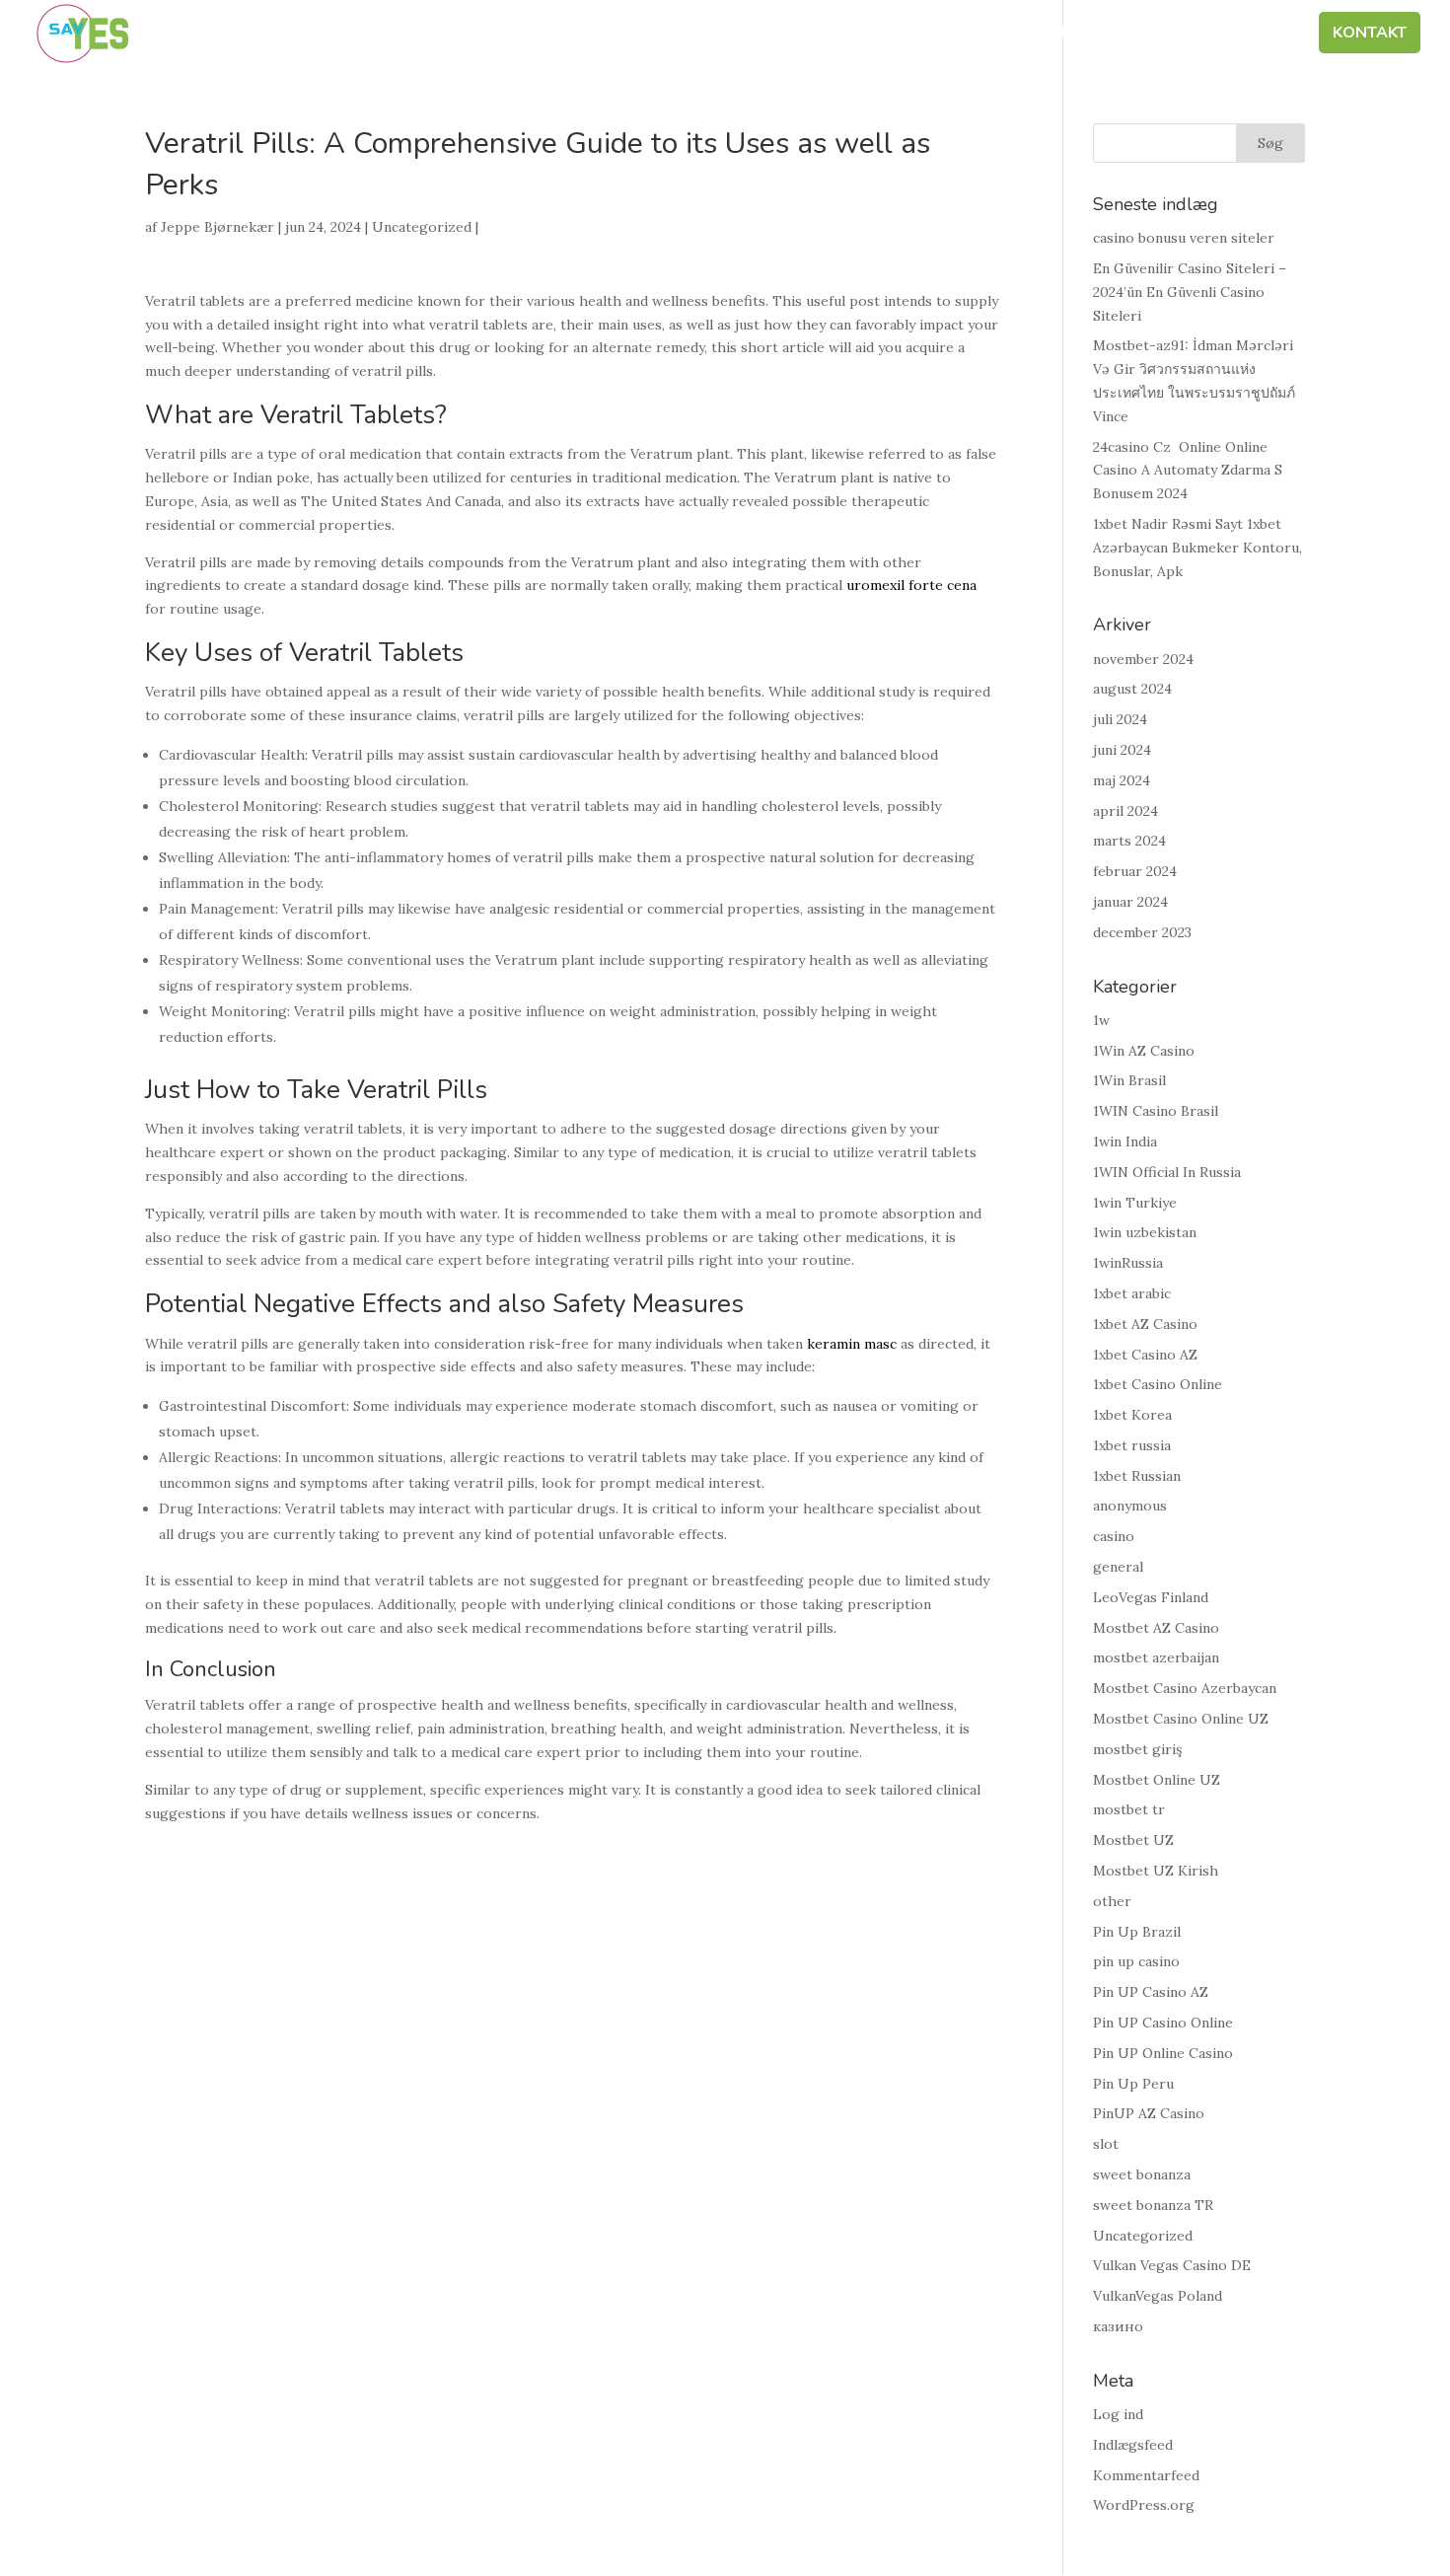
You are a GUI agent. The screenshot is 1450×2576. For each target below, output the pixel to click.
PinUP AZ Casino (1149, 2113)
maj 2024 (1122, 780)
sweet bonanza (1142, 2174)
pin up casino (1136, 1961)
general (1118, 1567)
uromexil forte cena (911, 585)
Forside (648, 35)
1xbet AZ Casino (1145, 1324)
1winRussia (1128, 1263)
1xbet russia (1132, 1445)
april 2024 (1125, 811)
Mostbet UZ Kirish (1156, 1871)
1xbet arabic (1132, 1293)
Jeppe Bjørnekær (217, 227)
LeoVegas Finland (1151, 1597)
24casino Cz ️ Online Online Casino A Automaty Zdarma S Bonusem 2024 (1188, 471)
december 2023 (1142, 932)
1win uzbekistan (1145, 1232)
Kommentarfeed (1146, 2475)
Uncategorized (422, 227)
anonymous (1130, 1506)
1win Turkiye (1135, 1203)
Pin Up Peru (1133, 2084)
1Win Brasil (1129, 1080)
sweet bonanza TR (1153, 2205)
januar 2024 (1130, 902)
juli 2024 (1120, 719)
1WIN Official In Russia (1167, 1172)
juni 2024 (1122, 750)
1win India (1125, 1141)
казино (1118, 2326)
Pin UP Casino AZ (1151, 1992)
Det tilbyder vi (1069, 35)
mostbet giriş (1137, 1749)
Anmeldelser (1236, 35)
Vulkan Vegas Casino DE (1172, 2265)
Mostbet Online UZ (1157, 1780)
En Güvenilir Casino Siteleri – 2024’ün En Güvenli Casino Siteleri (1190, 292)
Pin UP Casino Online (1163, 2023)
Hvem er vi (751, 35)
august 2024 (1132, 689)
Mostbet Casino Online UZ (1181, 1719)
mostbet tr (1129, 1809)
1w (1101, 1020)
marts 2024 (1129, 841)
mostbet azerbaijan (1156, 1657)
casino (1114, 1536)
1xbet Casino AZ (1145, 1355)
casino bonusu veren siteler (1184, 238)
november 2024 (1143, 659)
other (1112, 1901)
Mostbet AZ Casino (1156, 1628)
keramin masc (852, 1344)
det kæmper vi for (899, 35)
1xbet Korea (1132, 1415)
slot (1106, 2144)
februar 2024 (1135, 871)
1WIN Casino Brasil (1156, 1111)
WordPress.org (1144, 2505)
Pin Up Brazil (1137, 1932)
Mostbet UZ (1133, 1840)
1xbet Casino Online (1158, 1384)
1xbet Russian (1137, 1476)
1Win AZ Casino (1144, 1051)
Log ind (1118, 2414)
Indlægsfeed (1133, 2445)
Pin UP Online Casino (1163, 2053)
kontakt (1370, 35)
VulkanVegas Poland (1158, 2296)
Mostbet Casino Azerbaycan (1185, 1688)
